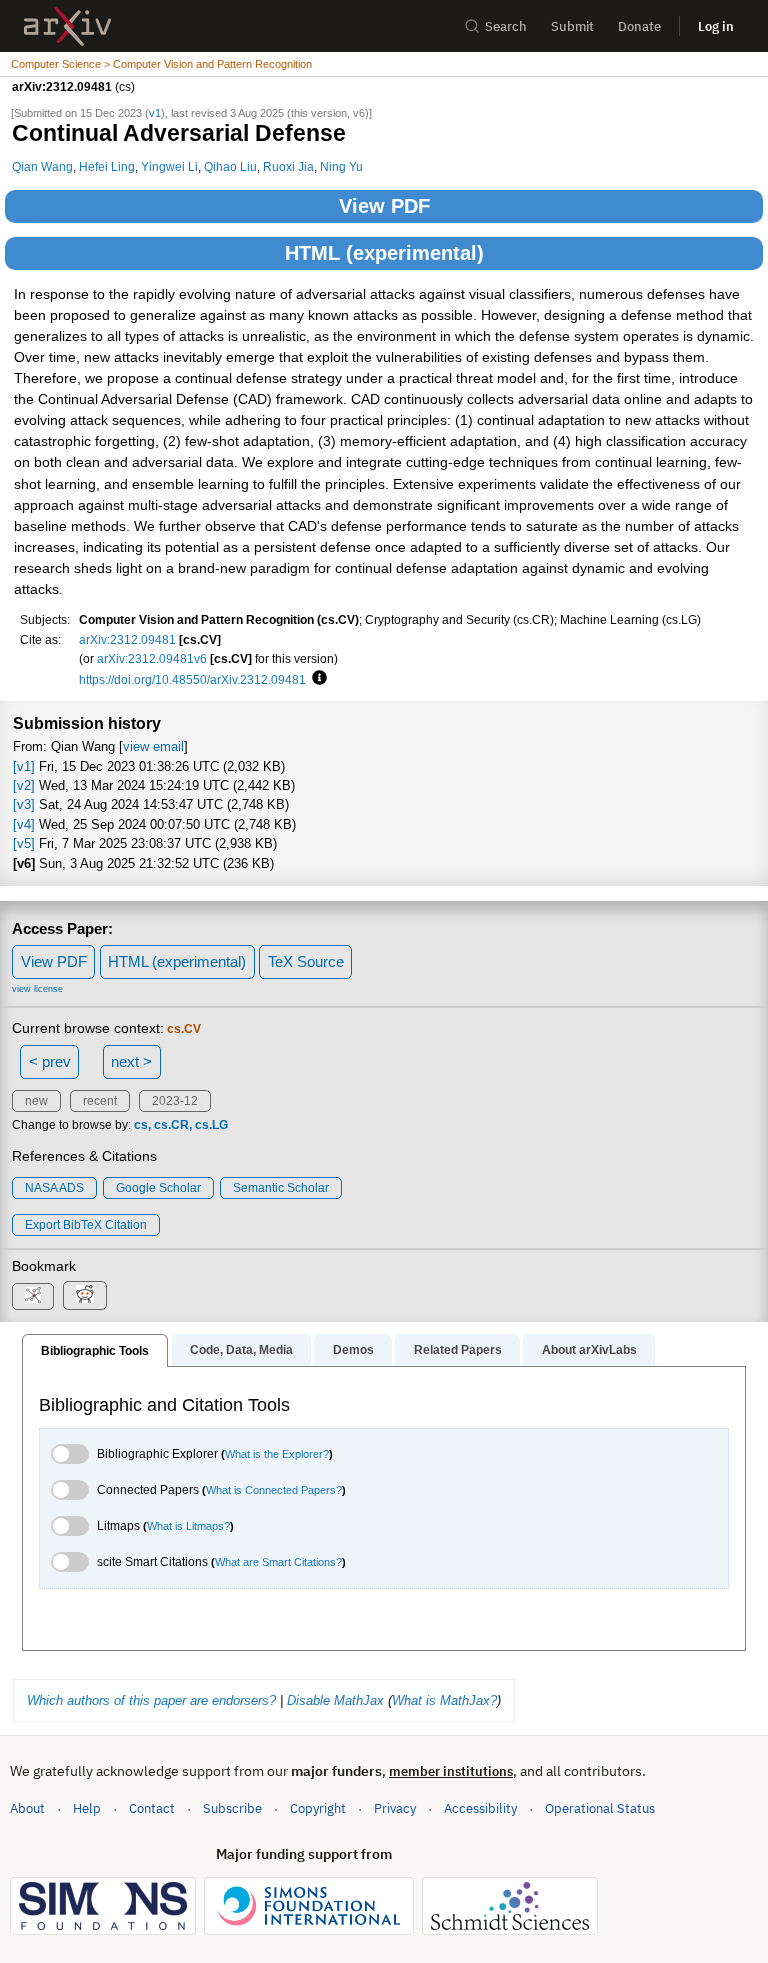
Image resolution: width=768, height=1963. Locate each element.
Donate (639, 26)
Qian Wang (42, 166)
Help (87, 1808)
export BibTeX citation (86, 1225)
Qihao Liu (230, 166)
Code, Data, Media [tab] (241, 1350)
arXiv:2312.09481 (127, 639)
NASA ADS (54, 1188)
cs (141, 1125)
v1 (155, 113)
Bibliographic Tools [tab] (95, 1351)
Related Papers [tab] (458, 1350)
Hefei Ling (107, 166)
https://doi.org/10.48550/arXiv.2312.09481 (192, 679)
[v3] (24, 804)
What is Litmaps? (188, 1526)
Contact (152, 1808)
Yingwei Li (169, 166)
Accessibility (480, 1808)
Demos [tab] (353, 1350)
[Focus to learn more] (316, 679)
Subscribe (232, 1808)
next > (131, 1061)
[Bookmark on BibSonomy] (33, 1296)
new (36, 1101)
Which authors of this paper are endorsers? (151, 1700)
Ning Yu (341, 166)
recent (100, 1101)
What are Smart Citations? (278, 1562)
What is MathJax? (444, 1700)
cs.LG (211, 1125)
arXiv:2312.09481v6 (152, 658)
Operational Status (600, 1808)
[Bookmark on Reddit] (85, 1295)
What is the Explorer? (277, 1454)
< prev (50, 1061)
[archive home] (67, 26)
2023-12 (175, 1101)
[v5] (24, 843)
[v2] (24, 785)
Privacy (395, 1808)
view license (37, 989)
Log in (716, 26)
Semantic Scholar (281, 1188)
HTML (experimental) (384, 253)
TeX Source (306, 961)
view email (153, 746)
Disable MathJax (335, 1700)
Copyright (318, 1808)
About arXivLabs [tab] (589, 1350)
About (27, 1808)
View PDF (384, 206)
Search (506, 26)
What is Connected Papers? (274, 1490)
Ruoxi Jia (288, 166)
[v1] (24, 766)
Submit (572, 26)
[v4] (24, 824)
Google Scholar (158, 1188)
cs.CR (171, 1125)
